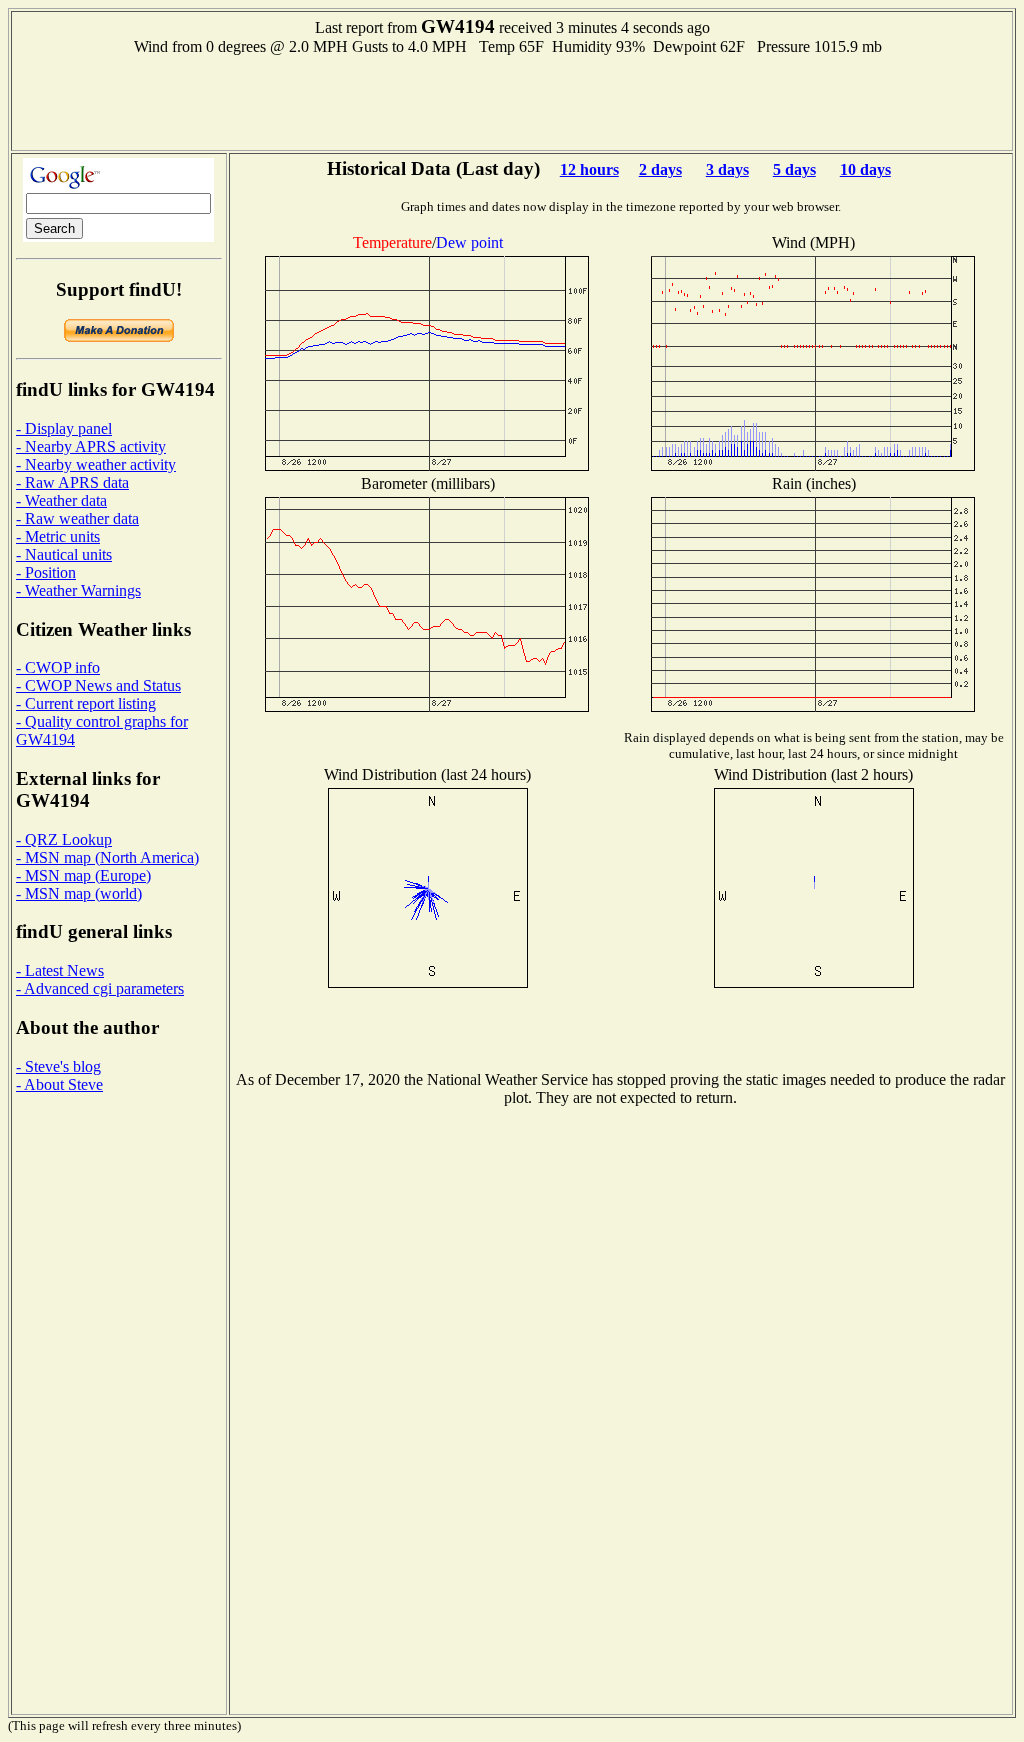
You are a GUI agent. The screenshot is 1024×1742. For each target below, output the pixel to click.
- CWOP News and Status (98, 685)
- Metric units (58, 536)
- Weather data (61, 500)
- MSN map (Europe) (83, 875)
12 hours (589, 169)
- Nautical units (64, 554)
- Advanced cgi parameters (100, 988)
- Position (46, 572)
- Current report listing (86, 703)
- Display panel (64, 428)
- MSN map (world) (79, 893)
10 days (865, 169)
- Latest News (60, 970)
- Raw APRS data (72, 482)
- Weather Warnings (78, 590)
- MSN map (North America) (107, 857)
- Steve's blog (58, 1066)
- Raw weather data (77, 518)
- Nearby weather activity (96, 464)
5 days (794, 169)
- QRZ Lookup (64, 839)
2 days (660, 169)
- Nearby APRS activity (91, 446)
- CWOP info (58, 667)
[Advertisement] (512, 101)
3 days (727, 169)
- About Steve (59, 1084)
